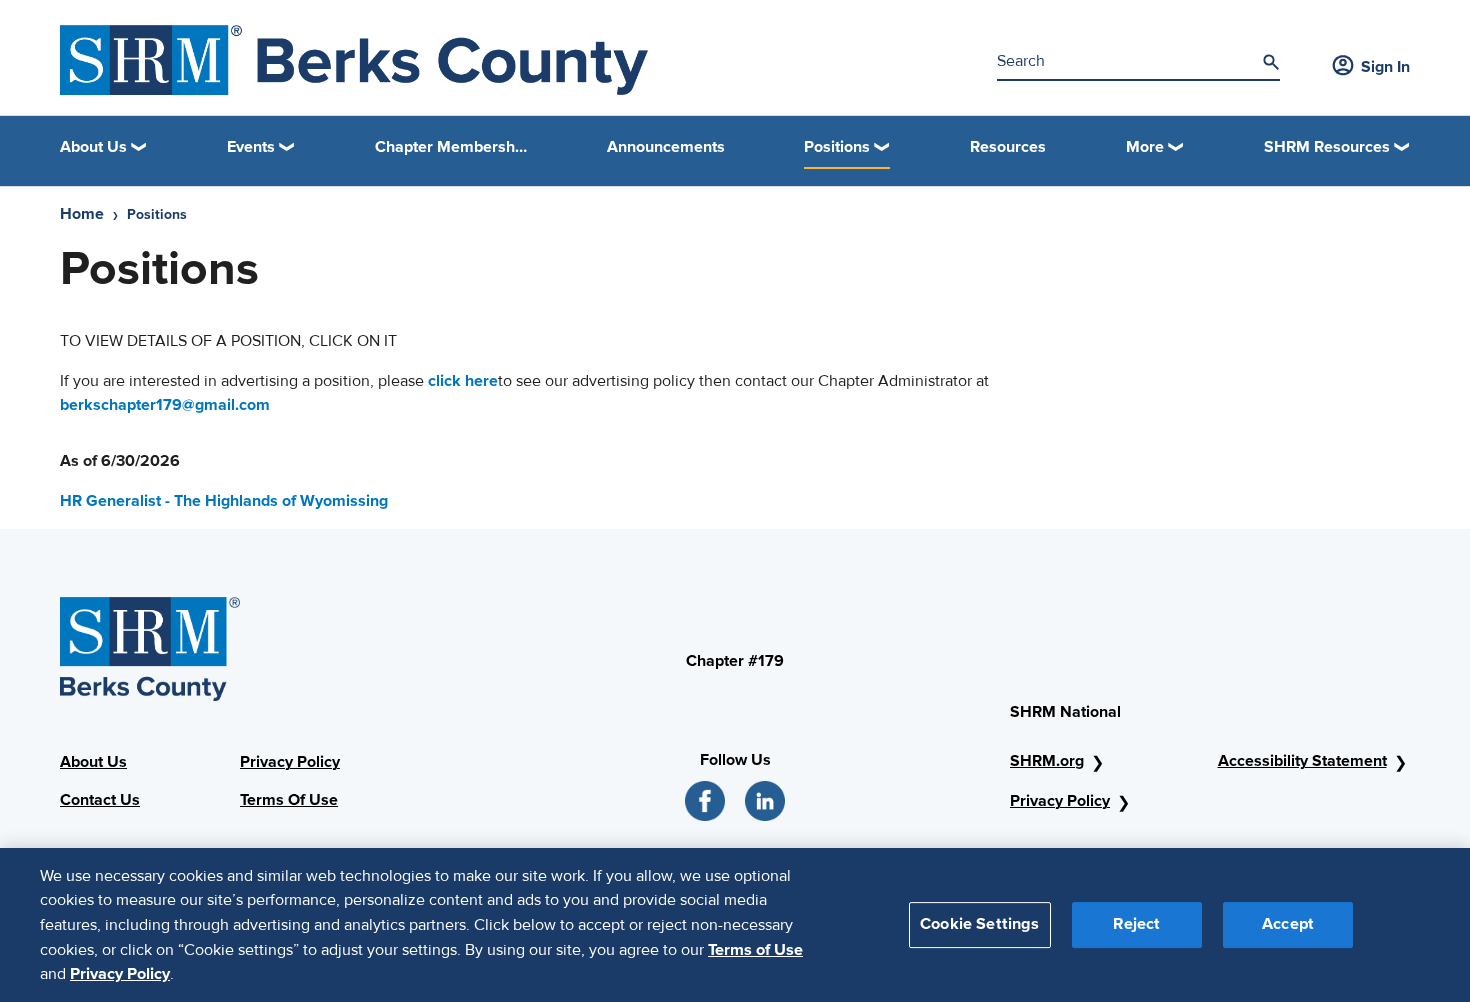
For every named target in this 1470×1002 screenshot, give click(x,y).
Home (82, 214)
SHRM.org (1047, 761)
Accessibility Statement (1302, 761)
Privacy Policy (290, 762)
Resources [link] (1008, 147)
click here (463, 381)
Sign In (1385, 67)
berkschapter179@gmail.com (165, 405)
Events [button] (251, 147)
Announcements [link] (666, 147)
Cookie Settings (979, 924)
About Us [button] (93, 147)
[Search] (1271, 62)
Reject (1136, 924)
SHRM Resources (1327, 147)
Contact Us (100, 800)
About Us (93, 762)
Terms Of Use (289, 800)
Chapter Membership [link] (451, 147)
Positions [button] (837, 147)
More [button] (1145, 147)
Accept (1288, 924)
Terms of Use (755, 949)
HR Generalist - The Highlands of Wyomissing (224, 501)
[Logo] (354, 60)
